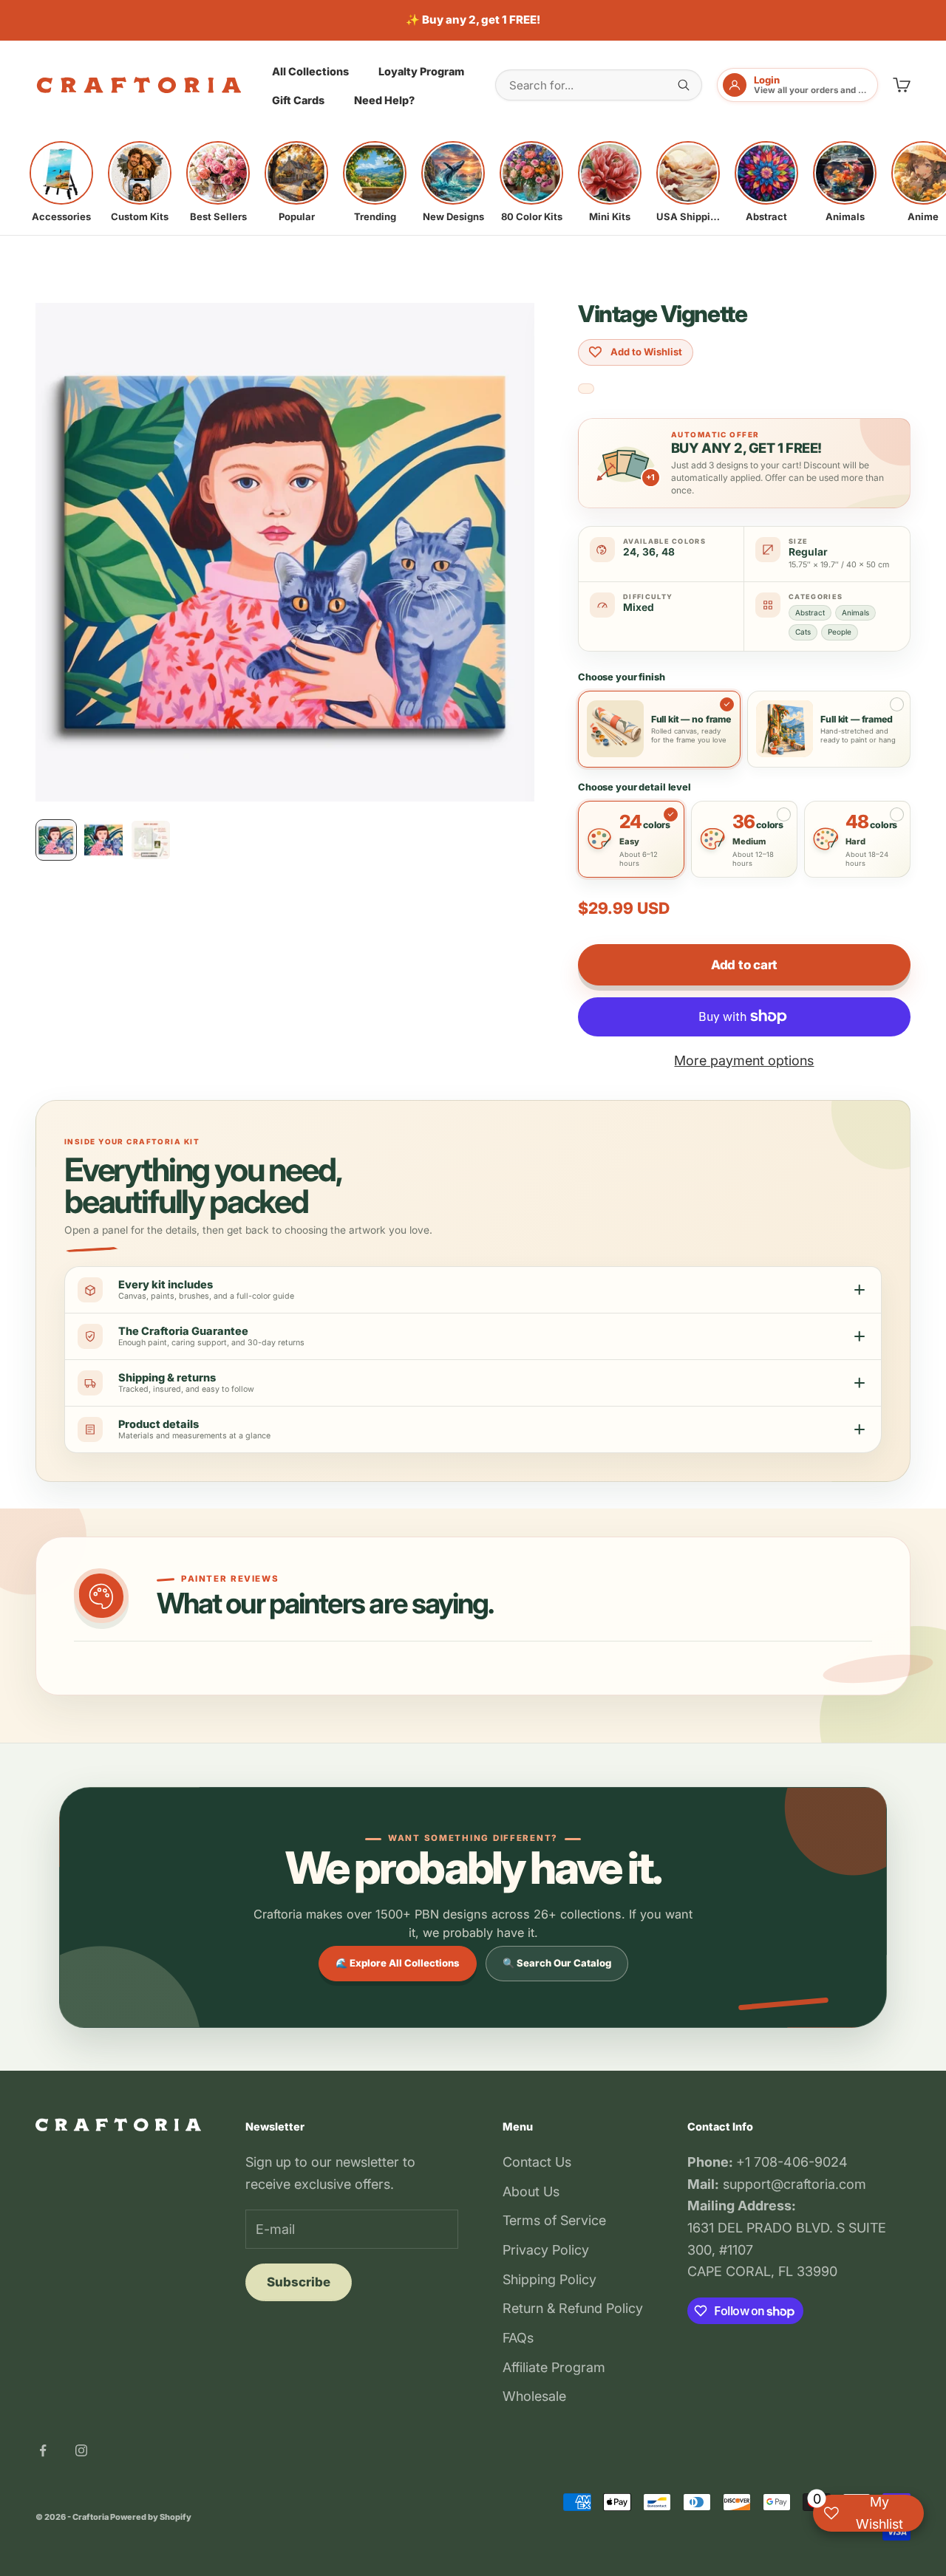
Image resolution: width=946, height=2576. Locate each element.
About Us (531, 2191)
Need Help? (384, 100)
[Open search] (684, 85)
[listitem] (61, 182)
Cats (803, 632)
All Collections (310, 71)
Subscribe (299, 2282)
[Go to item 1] (56, 840)
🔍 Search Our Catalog (557, 1963)
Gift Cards (298, 100)
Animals (855, 612)
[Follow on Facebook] (43, 2450)
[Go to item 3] (151, 840)
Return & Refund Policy (573, 2308)
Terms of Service (554, 2220)
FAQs (518, 2338)
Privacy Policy (546, 2250)
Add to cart (744, 965)
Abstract (810, 612)
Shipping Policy (549, 2279)
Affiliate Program (554, 2367)
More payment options (744, 1060)
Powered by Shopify (151, 2517)
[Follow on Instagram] (81, 2450)
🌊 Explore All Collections (398, 1963)
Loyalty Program (421, 71)
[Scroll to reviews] (586, 389)
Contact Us (537, 2162)
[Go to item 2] (103, 840)
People (840, 632)
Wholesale (534, 2396)
